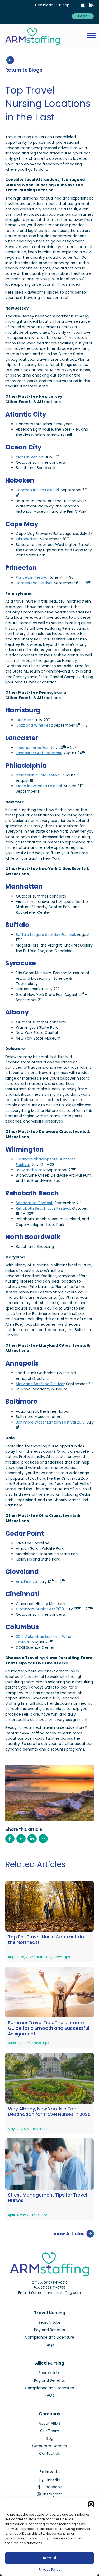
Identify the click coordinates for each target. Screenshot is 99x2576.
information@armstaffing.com (55, 2293)
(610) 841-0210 (56, 2283)
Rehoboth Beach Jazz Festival (43, 1208)
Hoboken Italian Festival (37, 490)
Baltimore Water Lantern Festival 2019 (50, 1422)
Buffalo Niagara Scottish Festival (45, 935)
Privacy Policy (50, 2570)
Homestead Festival (34, 583)
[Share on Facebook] (10, 1839)
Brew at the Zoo (30, 1170)
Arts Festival (27, 1581)
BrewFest (25, 720)
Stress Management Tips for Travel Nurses (48, 2198)
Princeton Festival (32, 577)
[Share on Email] (43, 1839)
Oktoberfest (27, 539)
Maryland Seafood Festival (40, 1384)
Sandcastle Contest (34, 1203)
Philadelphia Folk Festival (38, 775)
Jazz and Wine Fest (34, 725)
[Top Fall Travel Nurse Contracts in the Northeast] (49, 1906)
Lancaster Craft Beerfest (39, 753)
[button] (91, 2504)
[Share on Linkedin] (32, 1839)
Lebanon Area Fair (32, 748)
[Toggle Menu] (91, 36)
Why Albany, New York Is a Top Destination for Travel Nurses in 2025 (49, 2112)
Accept (50, 2558)
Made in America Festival (39, 786)
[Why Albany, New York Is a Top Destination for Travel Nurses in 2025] (49, 2078)
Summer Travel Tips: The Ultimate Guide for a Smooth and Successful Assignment (49, 2029)
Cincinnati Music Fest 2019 (40, 1609)
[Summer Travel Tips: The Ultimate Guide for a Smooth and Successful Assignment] (49, 1992)
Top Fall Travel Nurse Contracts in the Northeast (46, 1940)
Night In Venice (30, 457)
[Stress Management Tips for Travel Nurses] (49, 2164)
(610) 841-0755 (53, 2288)
